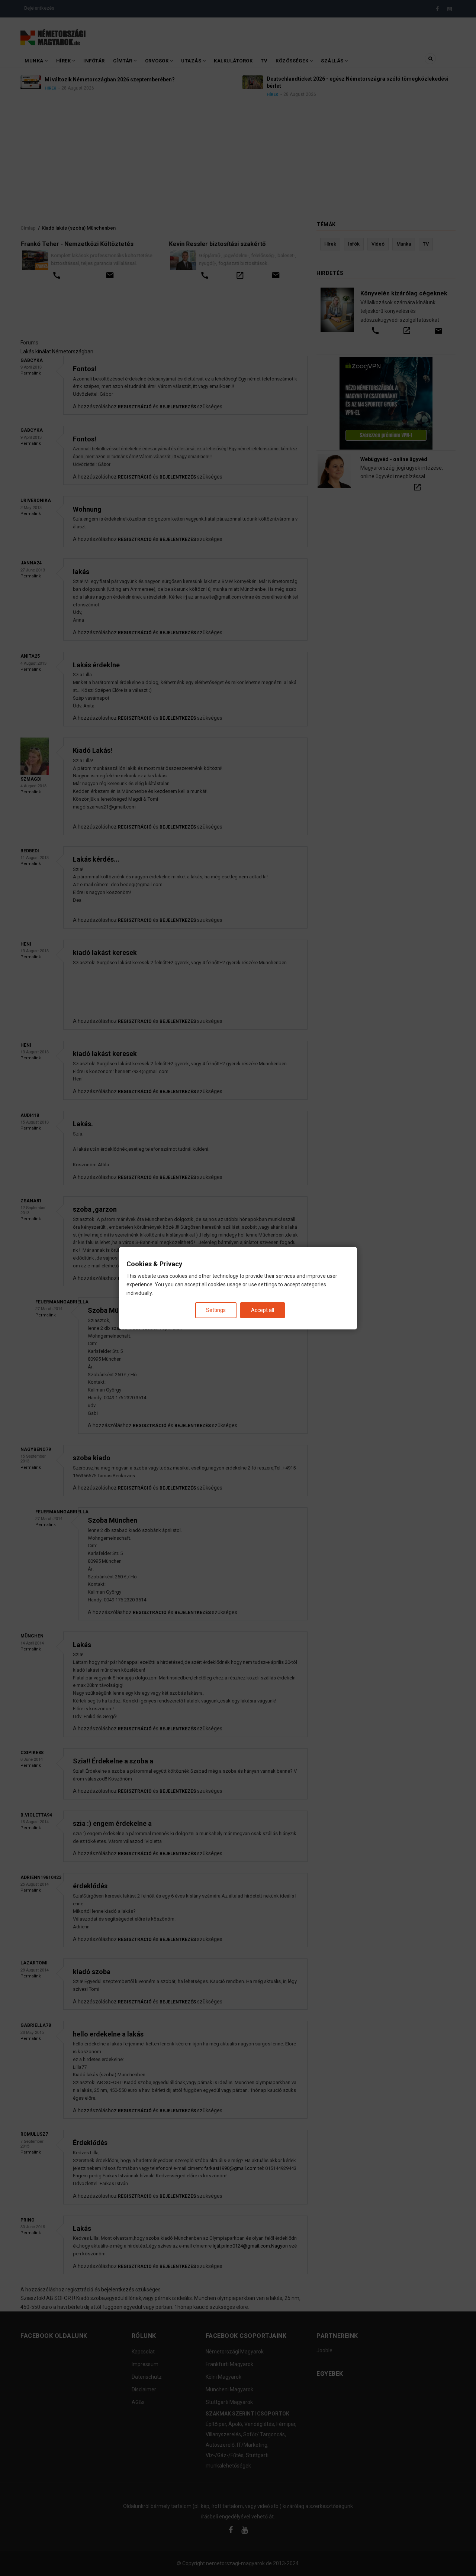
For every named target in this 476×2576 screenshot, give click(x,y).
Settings (216, 1310)
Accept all (263, 1310)
